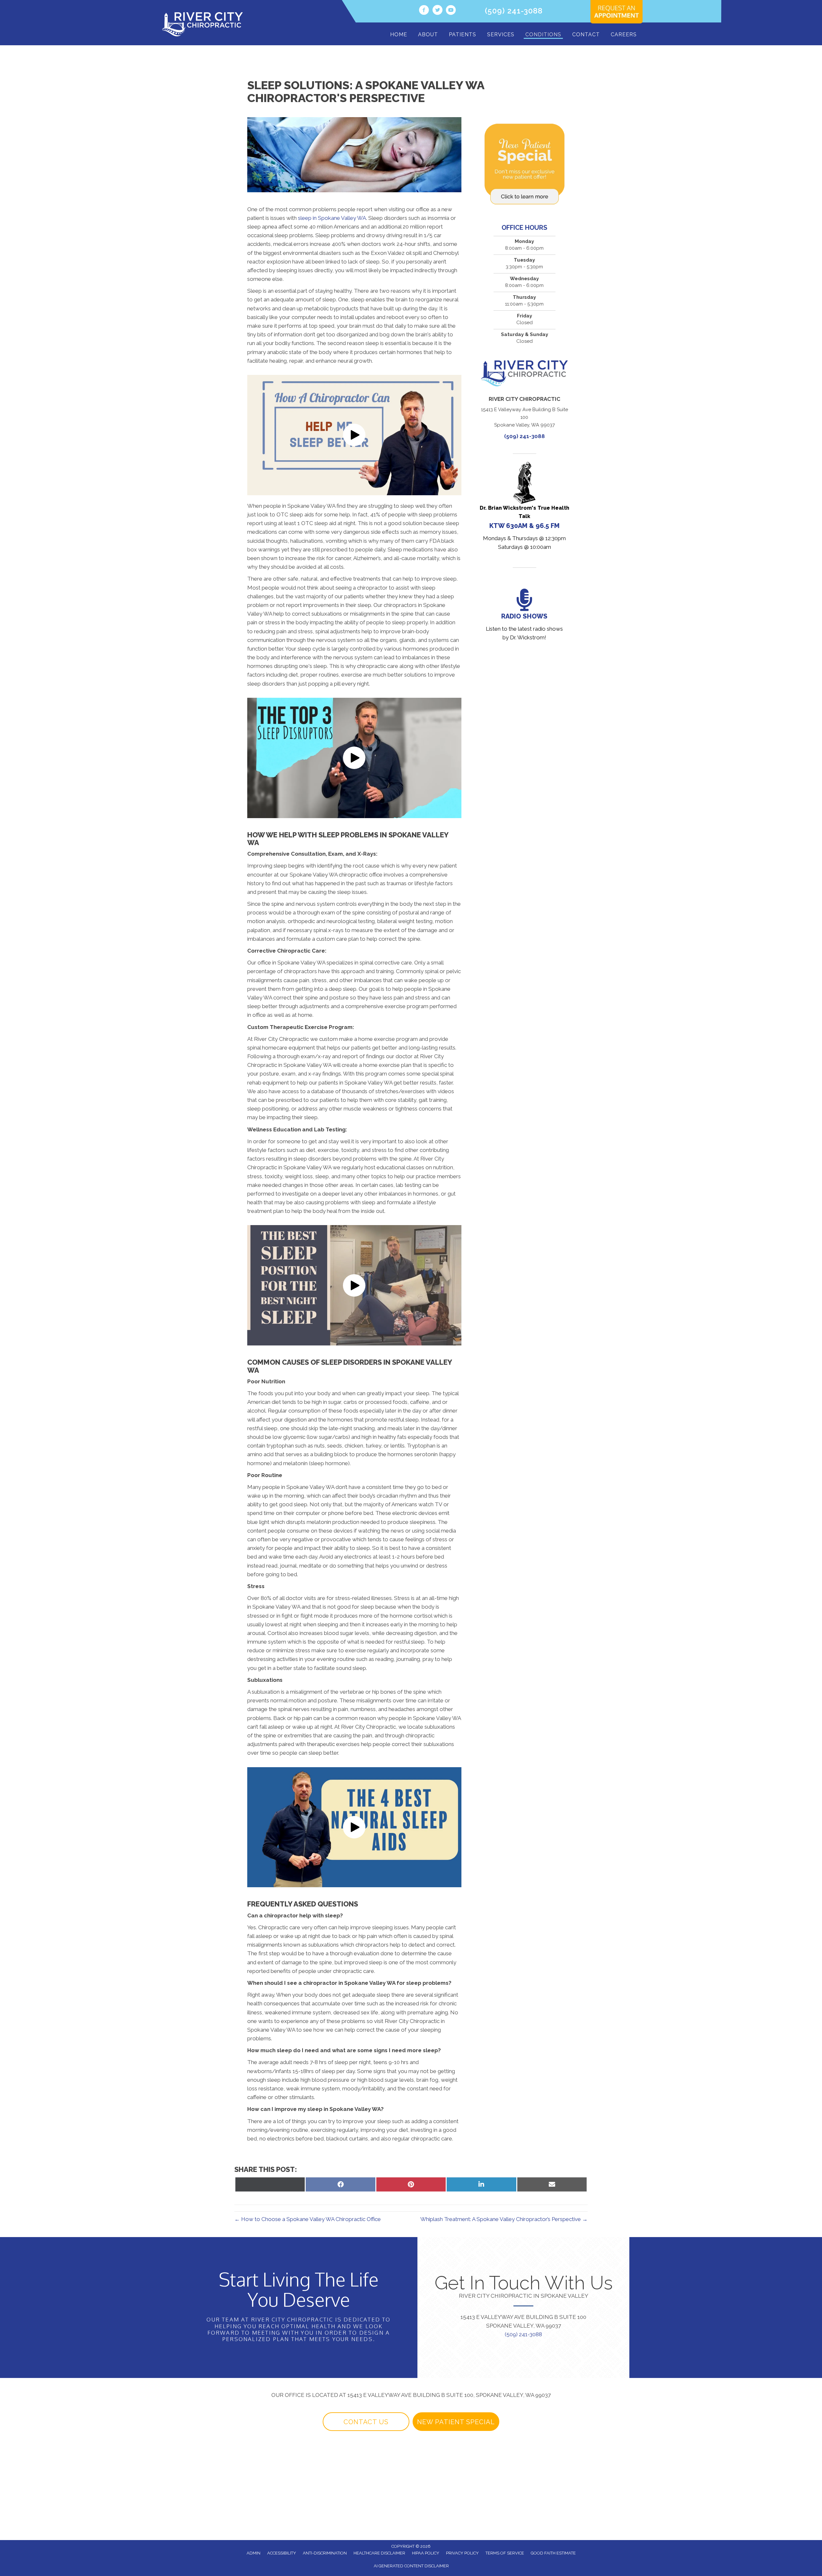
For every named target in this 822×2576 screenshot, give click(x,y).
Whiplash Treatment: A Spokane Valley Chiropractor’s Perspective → (504, 2219)
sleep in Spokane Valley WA (332, 218)
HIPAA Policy (426, 2553)
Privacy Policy (462, 2553)
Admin (254, 2553)
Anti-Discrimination (325, 2553)
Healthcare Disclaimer (379, 2553)
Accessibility (282, 2553)
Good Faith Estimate (553, 2553)
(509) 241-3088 (514, 11)
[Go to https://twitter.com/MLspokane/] (437, 11)
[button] (354, 435)
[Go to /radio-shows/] (525, 616)
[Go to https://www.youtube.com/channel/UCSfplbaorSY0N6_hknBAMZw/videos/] (451, 11)
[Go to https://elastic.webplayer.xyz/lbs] (525, 507)
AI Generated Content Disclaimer (411, 2566)
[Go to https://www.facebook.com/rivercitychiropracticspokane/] (424, 11)
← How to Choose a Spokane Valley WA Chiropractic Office (308, 2219)
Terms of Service (505, 2553)
